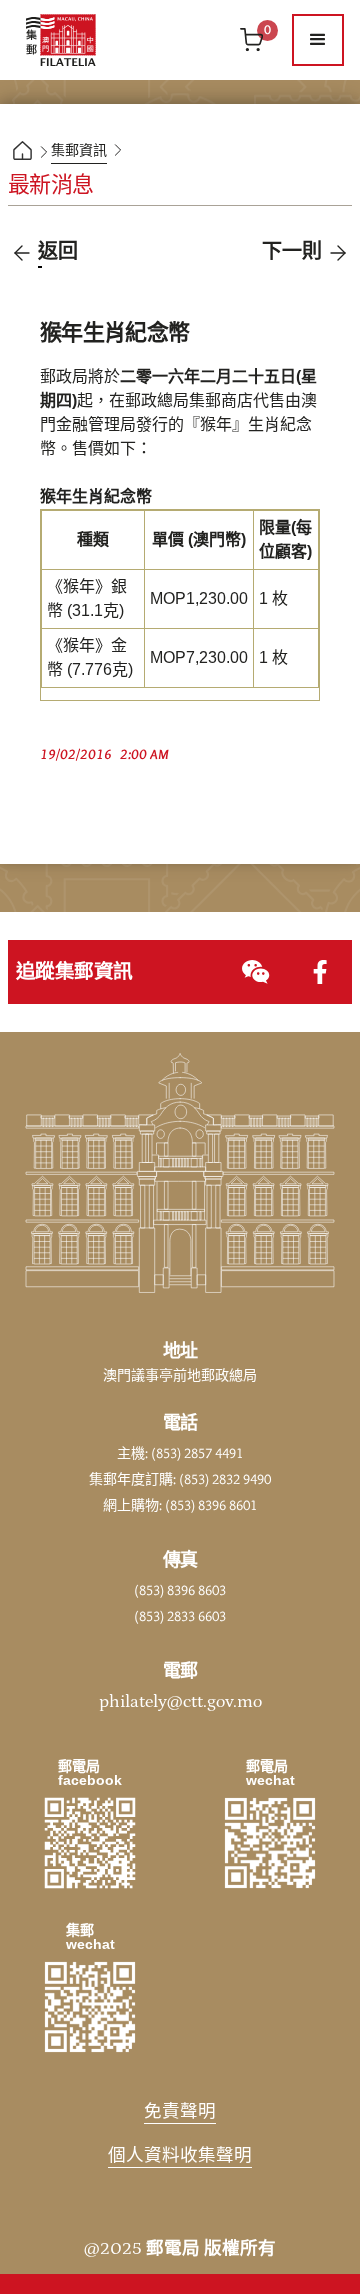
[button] (318, 40)
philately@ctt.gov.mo (180, 1702)
